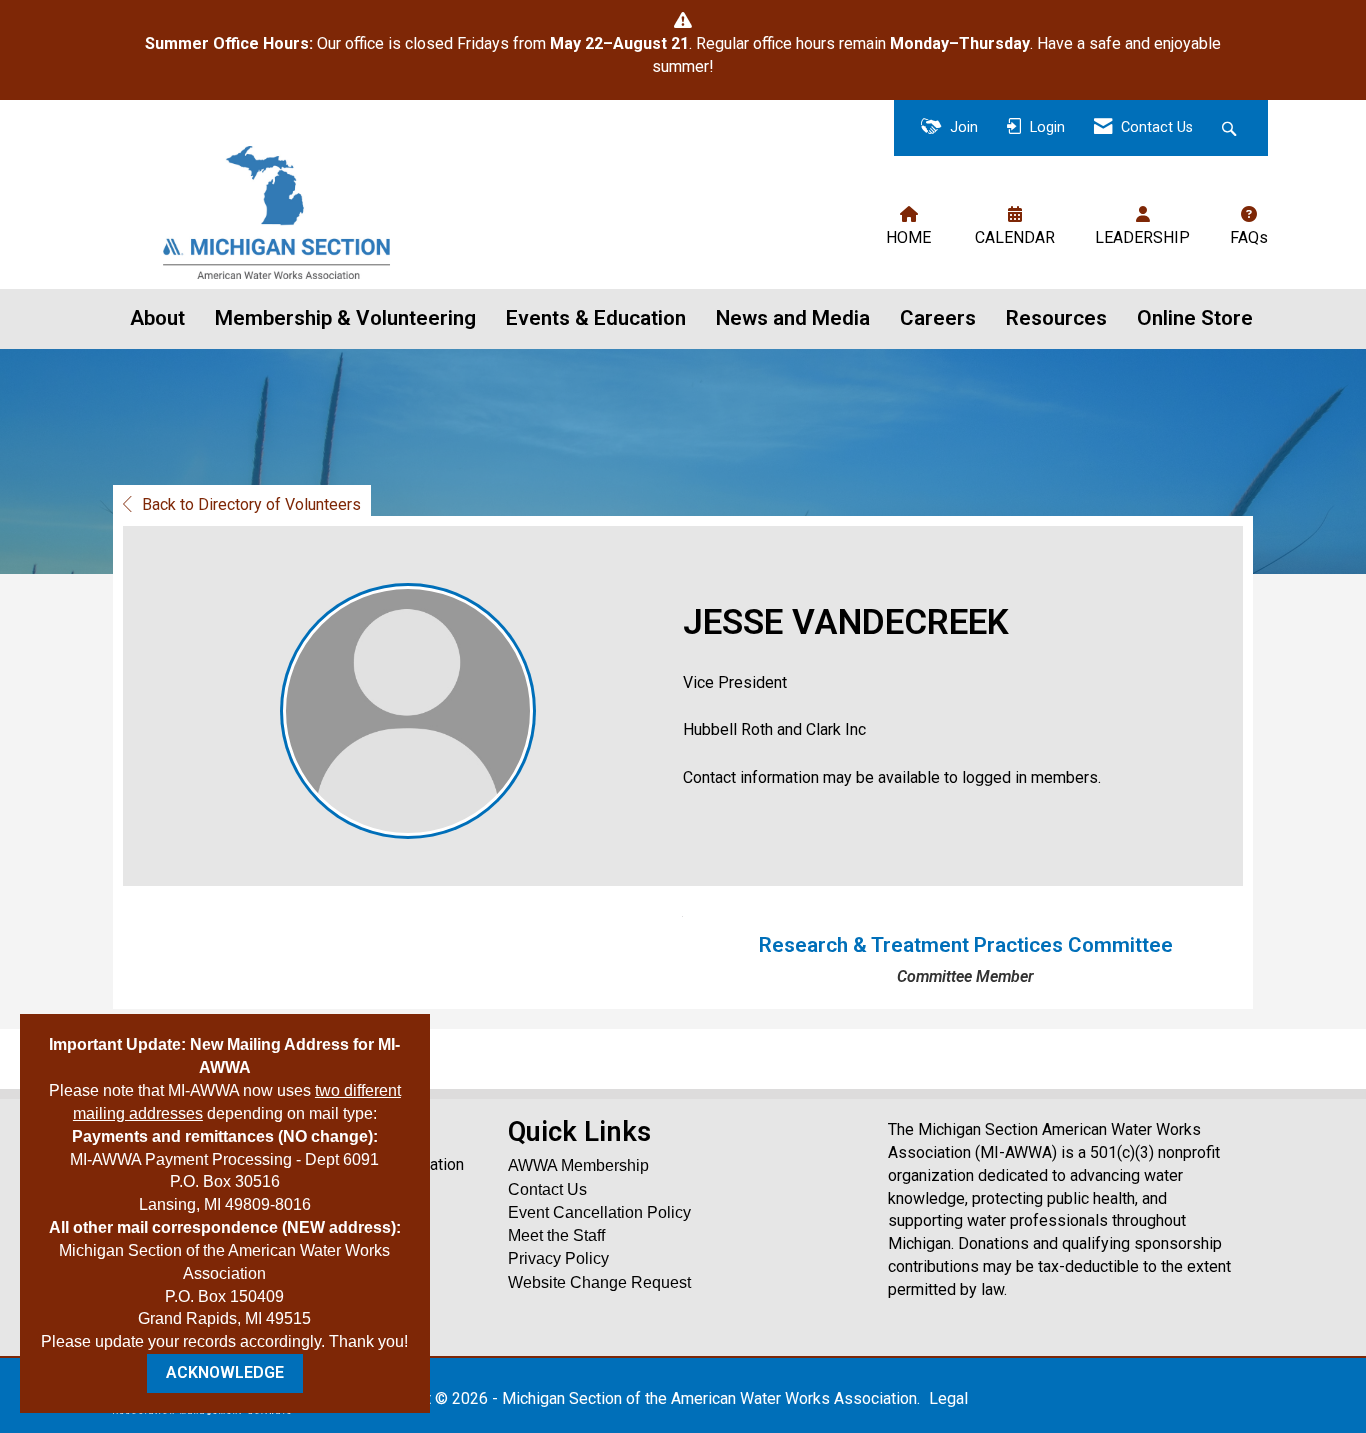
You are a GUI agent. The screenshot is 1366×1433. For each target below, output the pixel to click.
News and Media (793, 318)
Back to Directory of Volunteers (251, 504)
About (157, 318)
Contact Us (547, 1189)
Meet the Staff (556, 1235)
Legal (948, 1398)
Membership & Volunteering (345, 318)
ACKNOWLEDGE (225, 1372)
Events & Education (596, 318)
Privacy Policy (558, 1258)
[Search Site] (1231, 128)
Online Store (1195, 318)
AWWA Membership (578, 1165)
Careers (938, 318)
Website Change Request (599, 1282)
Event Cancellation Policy (599, 1212)
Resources (1056, 318)
